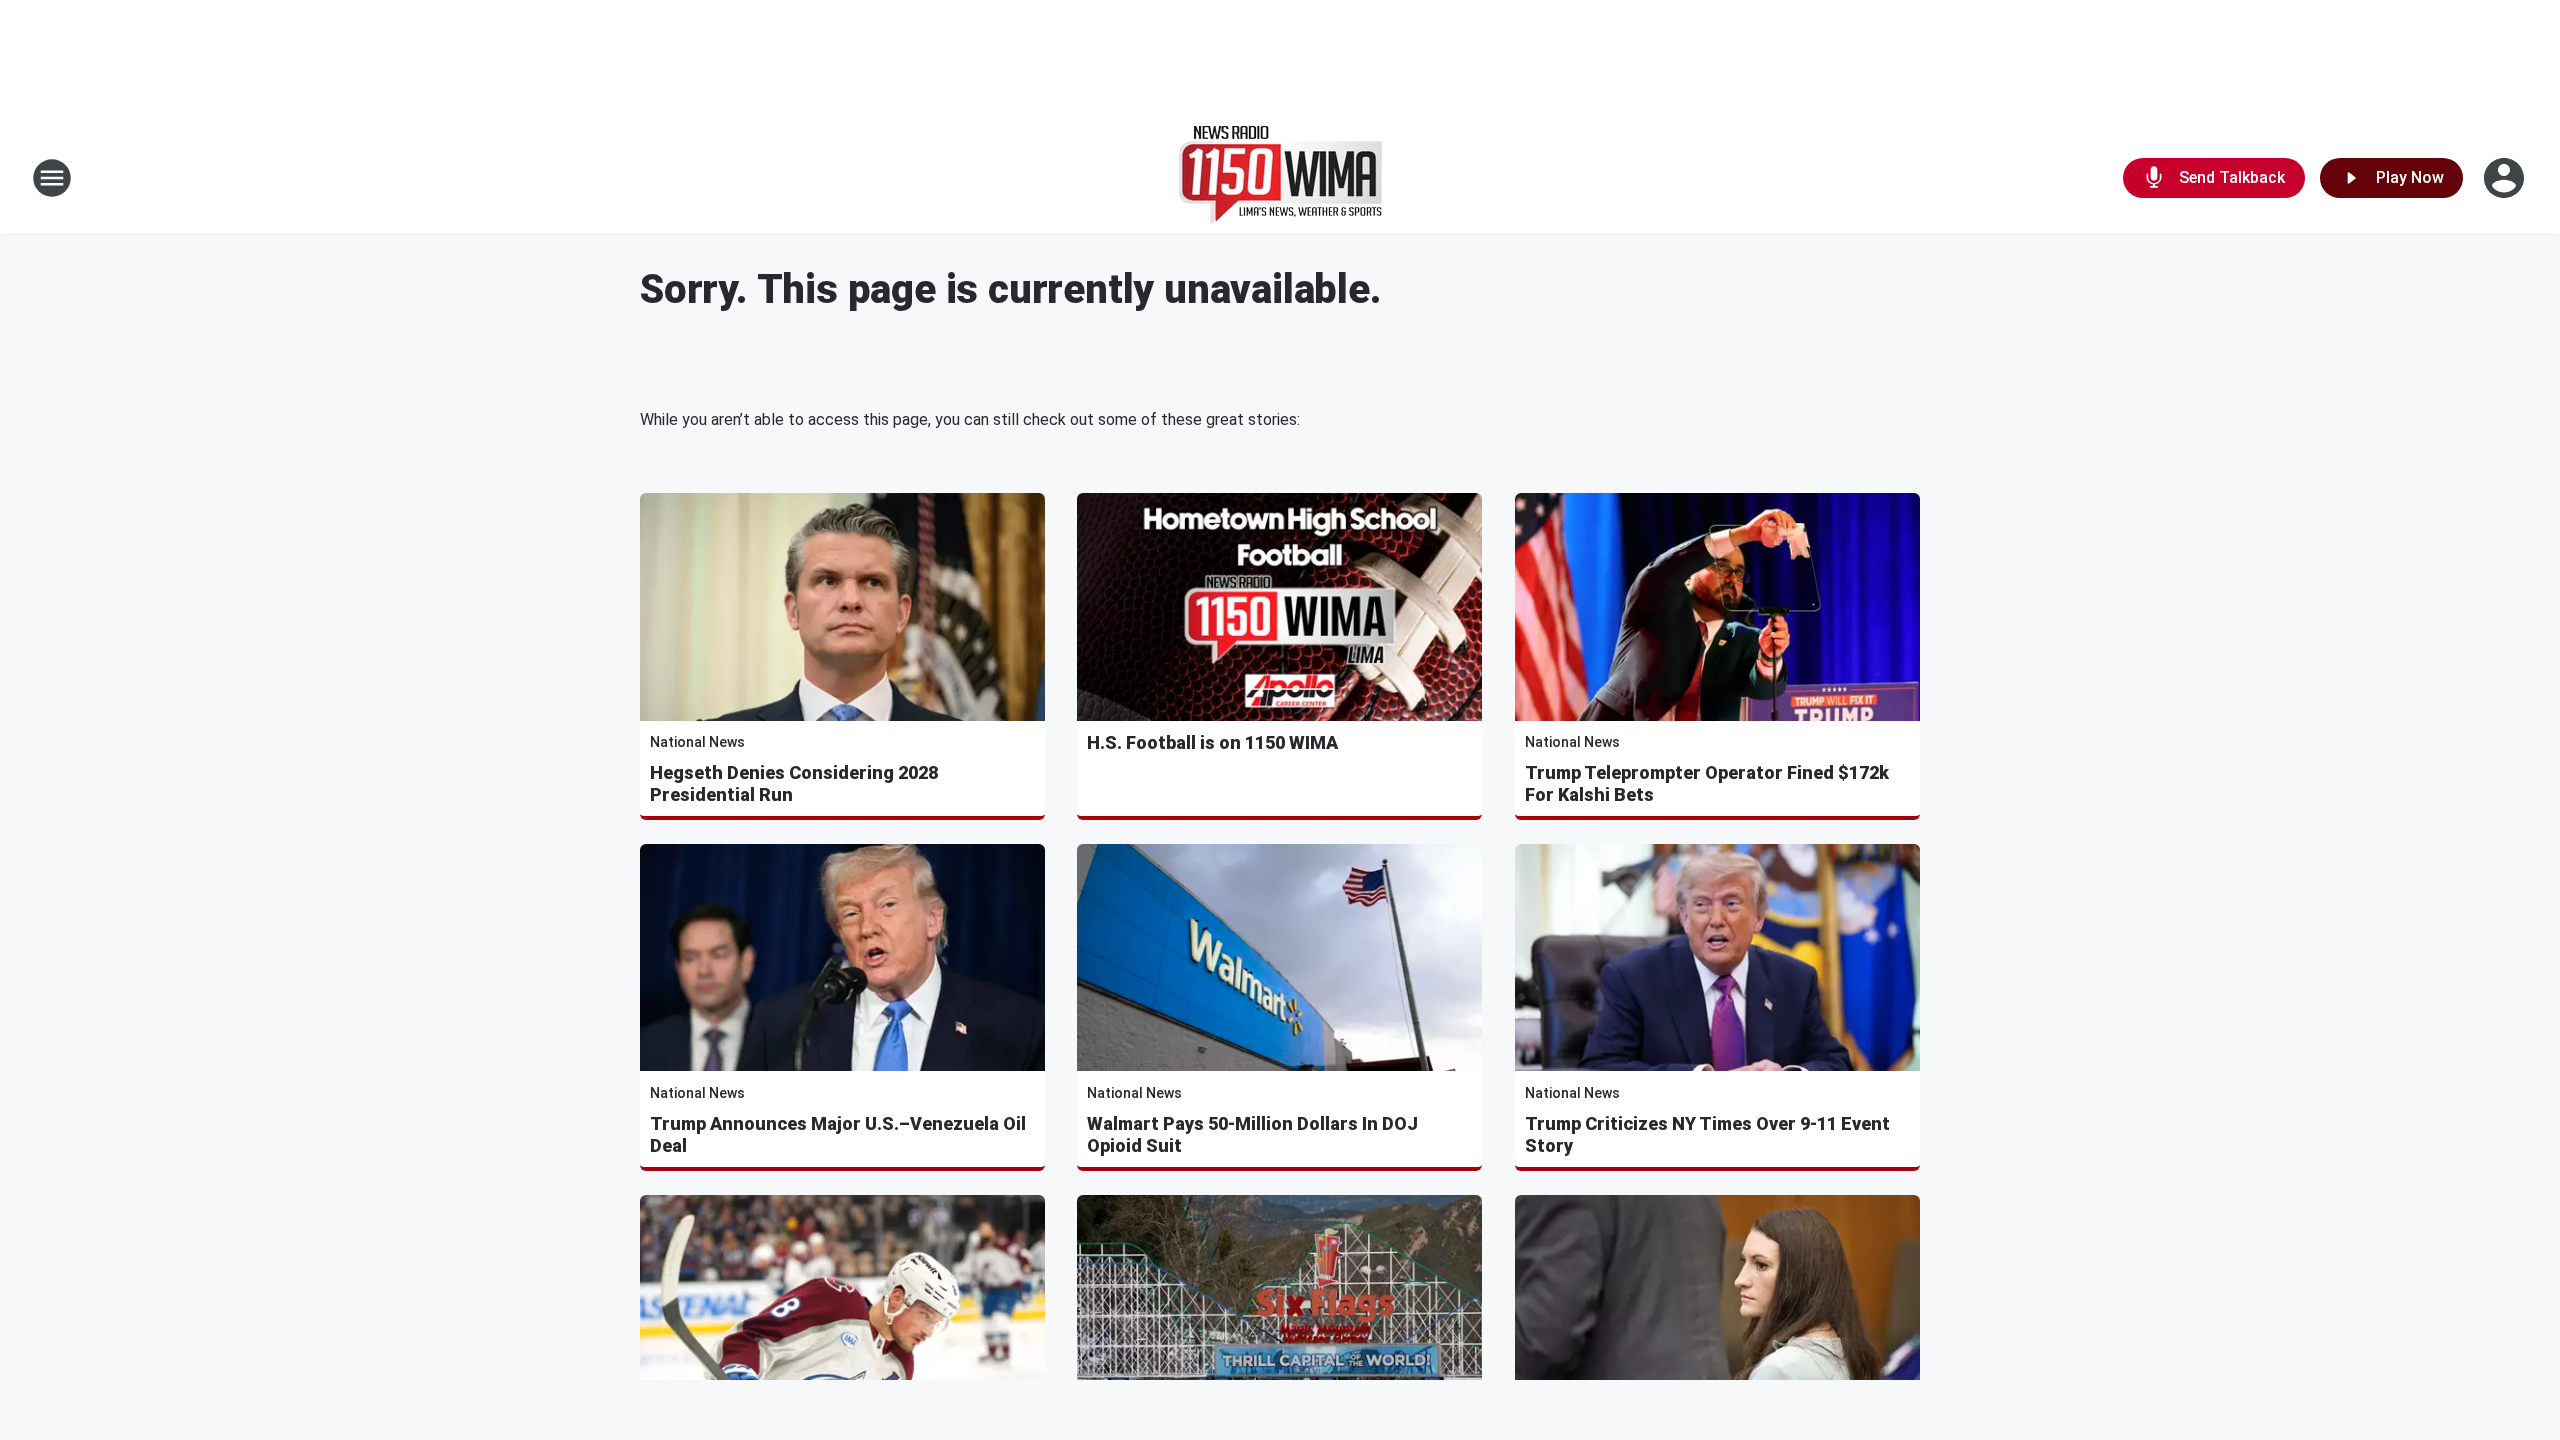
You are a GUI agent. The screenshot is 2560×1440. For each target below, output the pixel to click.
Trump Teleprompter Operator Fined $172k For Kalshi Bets (1707, 783)
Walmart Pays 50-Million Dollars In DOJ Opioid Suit (1252, 1134)
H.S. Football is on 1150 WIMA (1212, 742)
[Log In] (2506, 178)
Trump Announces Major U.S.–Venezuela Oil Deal (838, 1134)
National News (697, 742)
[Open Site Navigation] (52, 178)
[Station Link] (1280, 178)
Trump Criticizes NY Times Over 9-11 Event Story (1707, 1134)
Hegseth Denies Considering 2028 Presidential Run (794, 783)
